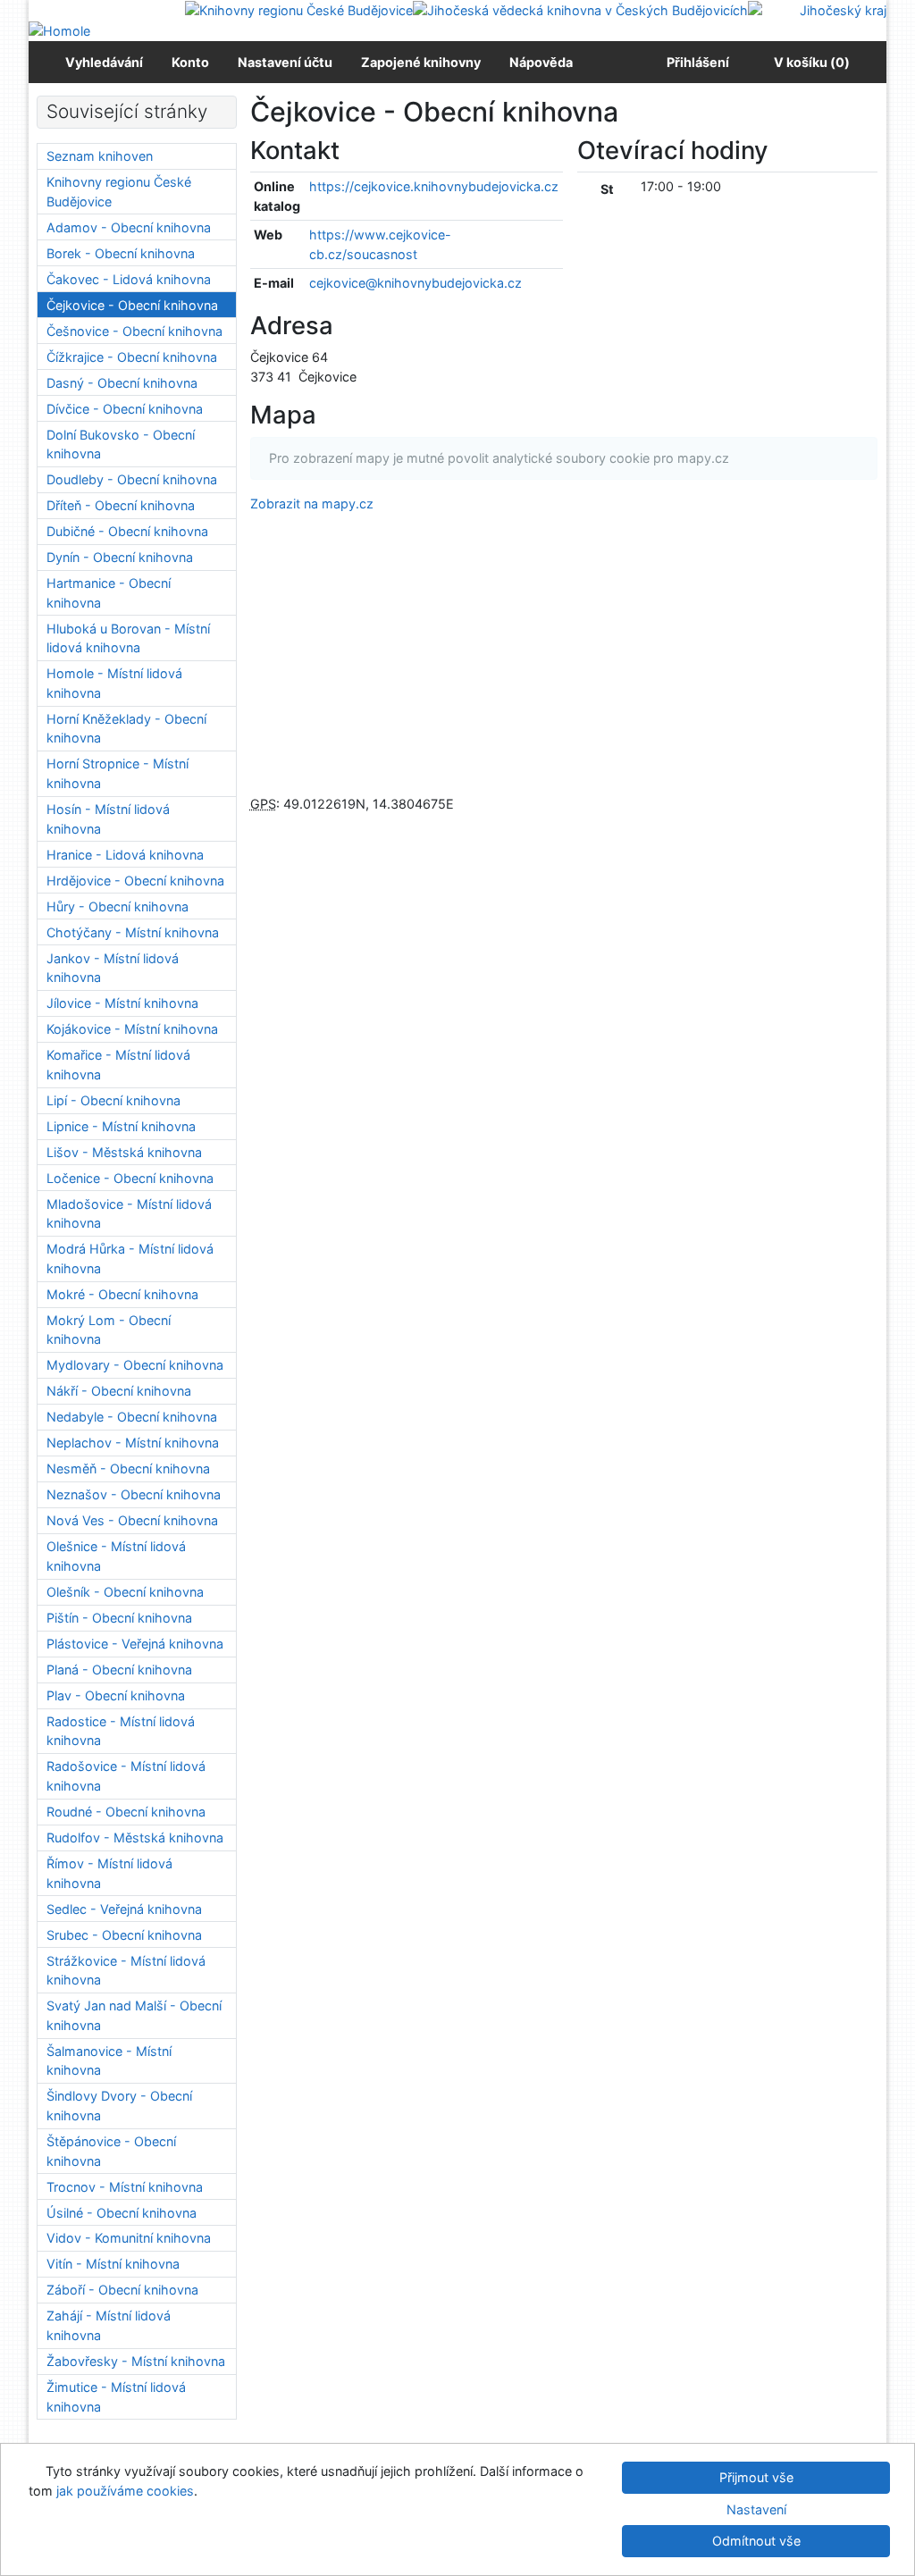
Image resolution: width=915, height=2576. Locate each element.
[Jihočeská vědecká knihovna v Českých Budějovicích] (580, 9)
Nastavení (756, 2509)
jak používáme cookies (125, 2491)
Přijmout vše (756, 2477)
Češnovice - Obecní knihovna (134, 331)
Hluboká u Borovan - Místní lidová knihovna (128, 638)
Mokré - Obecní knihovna (122, 1294)
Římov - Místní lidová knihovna (109, 1873)
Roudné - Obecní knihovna (126, 1812)
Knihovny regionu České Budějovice (119, 192)
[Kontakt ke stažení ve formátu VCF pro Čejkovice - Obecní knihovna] (361, 150)
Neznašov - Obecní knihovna (134, 1494)
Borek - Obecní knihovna (121, 253)
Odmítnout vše (756, 2541)
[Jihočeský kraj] (817, 9)
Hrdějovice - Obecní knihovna (135, 881)
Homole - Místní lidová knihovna (114, 683)
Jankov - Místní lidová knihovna (113, 968)
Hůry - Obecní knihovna (118, 906)
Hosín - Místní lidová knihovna (108, 819)
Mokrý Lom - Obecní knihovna (109, 1330)
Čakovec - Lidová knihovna (129, 279)
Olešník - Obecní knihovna (125, 1592)
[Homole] (59, 30)
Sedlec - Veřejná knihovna (124, 1909)
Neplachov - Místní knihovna (133, 1443)
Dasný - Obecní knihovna (122, 383)
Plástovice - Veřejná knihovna (135, 1644)
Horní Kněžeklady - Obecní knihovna (126, 729)
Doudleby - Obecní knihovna (132, 479)
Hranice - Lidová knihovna (125, 855)
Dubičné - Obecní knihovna (127, 531)
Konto (190, 62)
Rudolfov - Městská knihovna (135, 1838)
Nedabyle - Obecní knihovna (132, 1417)
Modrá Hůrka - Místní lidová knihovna (130, 1259)
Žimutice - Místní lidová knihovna (116, 2397)
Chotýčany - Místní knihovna (133, 932)
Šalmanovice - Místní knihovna (109, 2061)
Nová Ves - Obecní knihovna (132, 1520)
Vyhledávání (104, 62)
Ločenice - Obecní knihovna (130, 1178)
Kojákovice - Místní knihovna (132, 1029)
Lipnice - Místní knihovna (121, 1126)
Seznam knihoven (100, 156)
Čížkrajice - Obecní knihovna (132, 357)
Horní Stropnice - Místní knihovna (118, 773)
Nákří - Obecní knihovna (119, 1391)
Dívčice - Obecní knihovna (125, 409)
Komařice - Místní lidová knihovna (118, 1065)
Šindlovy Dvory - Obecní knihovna (119, 2106)
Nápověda (541, 62)
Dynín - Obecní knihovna (120, 557)
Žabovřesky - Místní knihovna (136, 2361)
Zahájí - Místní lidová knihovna (109, 2325)
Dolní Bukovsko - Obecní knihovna (121, 445)
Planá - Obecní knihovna (119, 1670)
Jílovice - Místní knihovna (122, 1003)
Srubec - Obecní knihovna (124, 1935)
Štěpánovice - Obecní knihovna (111, 2151)
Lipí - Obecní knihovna (113, 1100)
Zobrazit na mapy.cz (312, 503)
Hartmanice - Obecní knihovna (109, 593)
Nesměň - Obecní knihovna (128, 1468)
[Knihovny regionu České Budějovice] (299, 9)
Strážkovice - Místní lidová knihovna (126, 1971)
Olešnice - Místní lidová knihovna (116, 1556)
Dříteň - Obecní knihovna (121, 505)
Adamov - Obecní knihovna (129, 227)
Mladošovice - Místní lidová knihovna (129, 1214)
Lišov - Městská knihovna (124, 1152)
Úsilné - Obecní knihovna (122, 2213)
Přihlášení (695, 62)
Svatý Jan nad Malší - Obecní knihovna (134, 2015)
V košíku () (812, 62)
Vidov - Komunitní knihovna (129, 2238)
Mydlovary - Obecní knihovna (135, 1365)
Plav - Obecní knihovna (116, 1695)
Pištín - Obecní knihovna (119, 1618)
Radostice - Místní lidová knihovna (121, 1731)
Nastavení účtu (285, 62)
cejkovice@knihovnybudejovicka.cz (416, 283)
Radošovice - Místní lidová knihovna (126, 1776)
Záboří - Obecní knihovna (122, 2290)
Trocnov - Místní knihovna (125, 2187)
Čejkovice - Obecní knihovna (132, 305)
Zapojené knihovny (421, 62)
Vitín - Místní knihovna (113, 2264)
